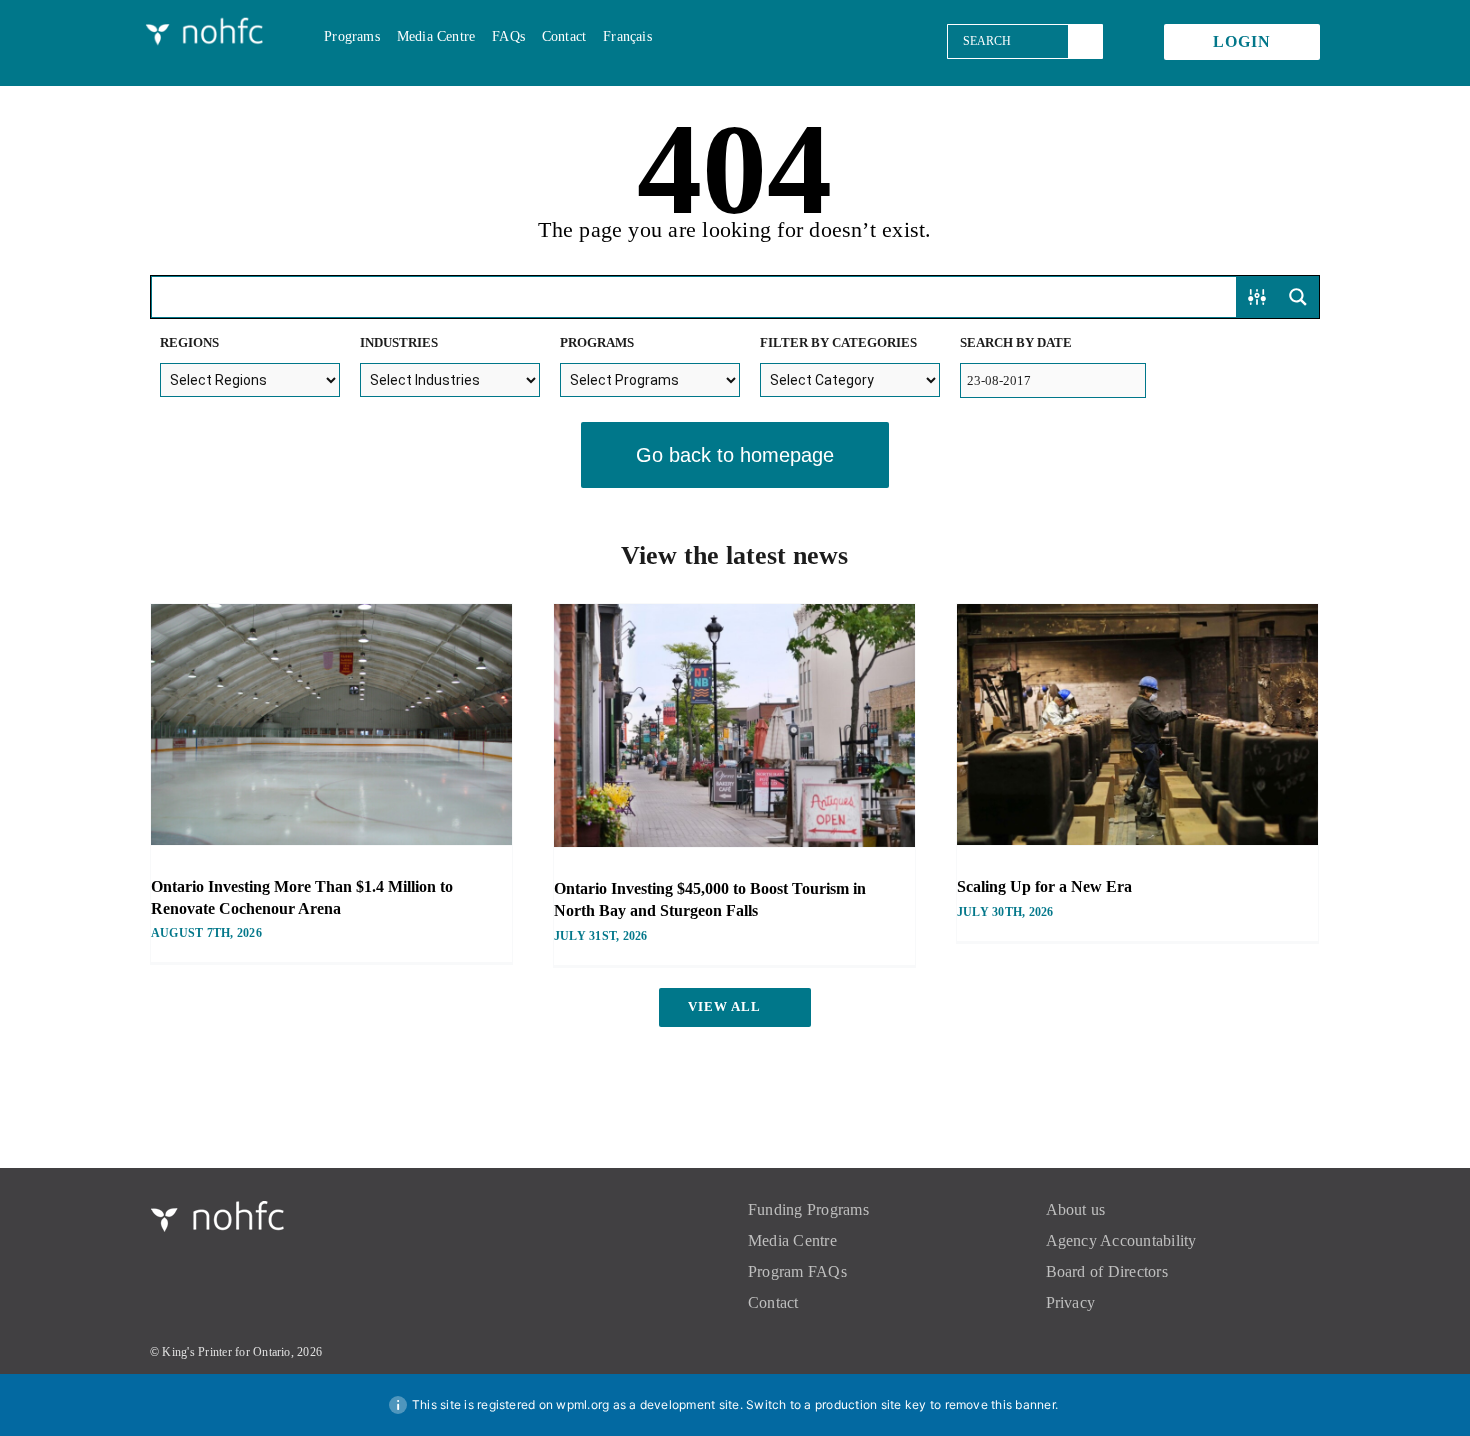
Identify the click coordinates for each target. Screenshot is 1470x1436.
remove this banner (1000, 1404)
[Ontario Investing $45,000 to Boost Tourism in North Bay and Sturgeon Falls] (734, 725)
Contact (773, 1302)
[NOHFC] (206, 22)
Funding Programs (808, 1209)
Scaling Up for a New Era (1044, 886)
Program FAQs (797, 1271)
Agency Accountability (1121, 1240)
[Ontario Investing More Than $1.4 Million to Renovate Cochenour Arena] (331, 724)
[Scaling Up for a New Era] (1137, 724)
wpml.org (582, 1404)
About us (1076, 1209)
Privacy (1071, 1302)
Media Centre (792, 1240)
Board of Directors (1107, 1271)
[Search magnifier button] (1298, 297)
